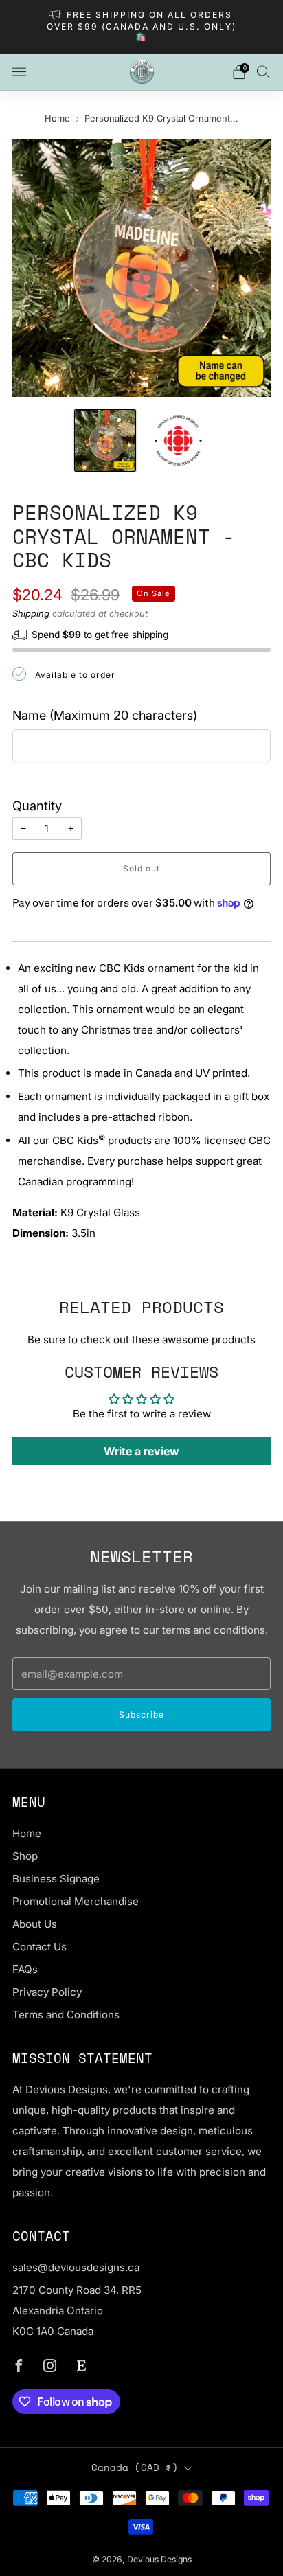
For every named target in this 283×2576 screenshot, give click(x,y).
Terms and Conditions (66, 2015)
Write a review (141, 1451)
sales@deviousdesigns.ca (76, 2267)
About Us (35, 1924)
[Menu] (19, 72)
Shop (25, 1856)
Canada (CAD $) (135, 2467)
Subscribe (141, 1714)
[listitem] (142, 27)
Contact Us (39, 1947)
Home (57, 118)
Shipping (31, 613)
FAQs (25, 1969)
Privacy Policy (47, 1992)
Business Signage (56, 1879)
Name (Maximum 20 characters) (105, 715)
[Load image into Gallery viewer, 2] (178, 440)
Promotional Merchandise (76, 1901)
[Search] (264, 71)
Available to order (75, 675)
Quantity (37, 806)
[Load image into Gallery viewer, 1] (105, 440)
